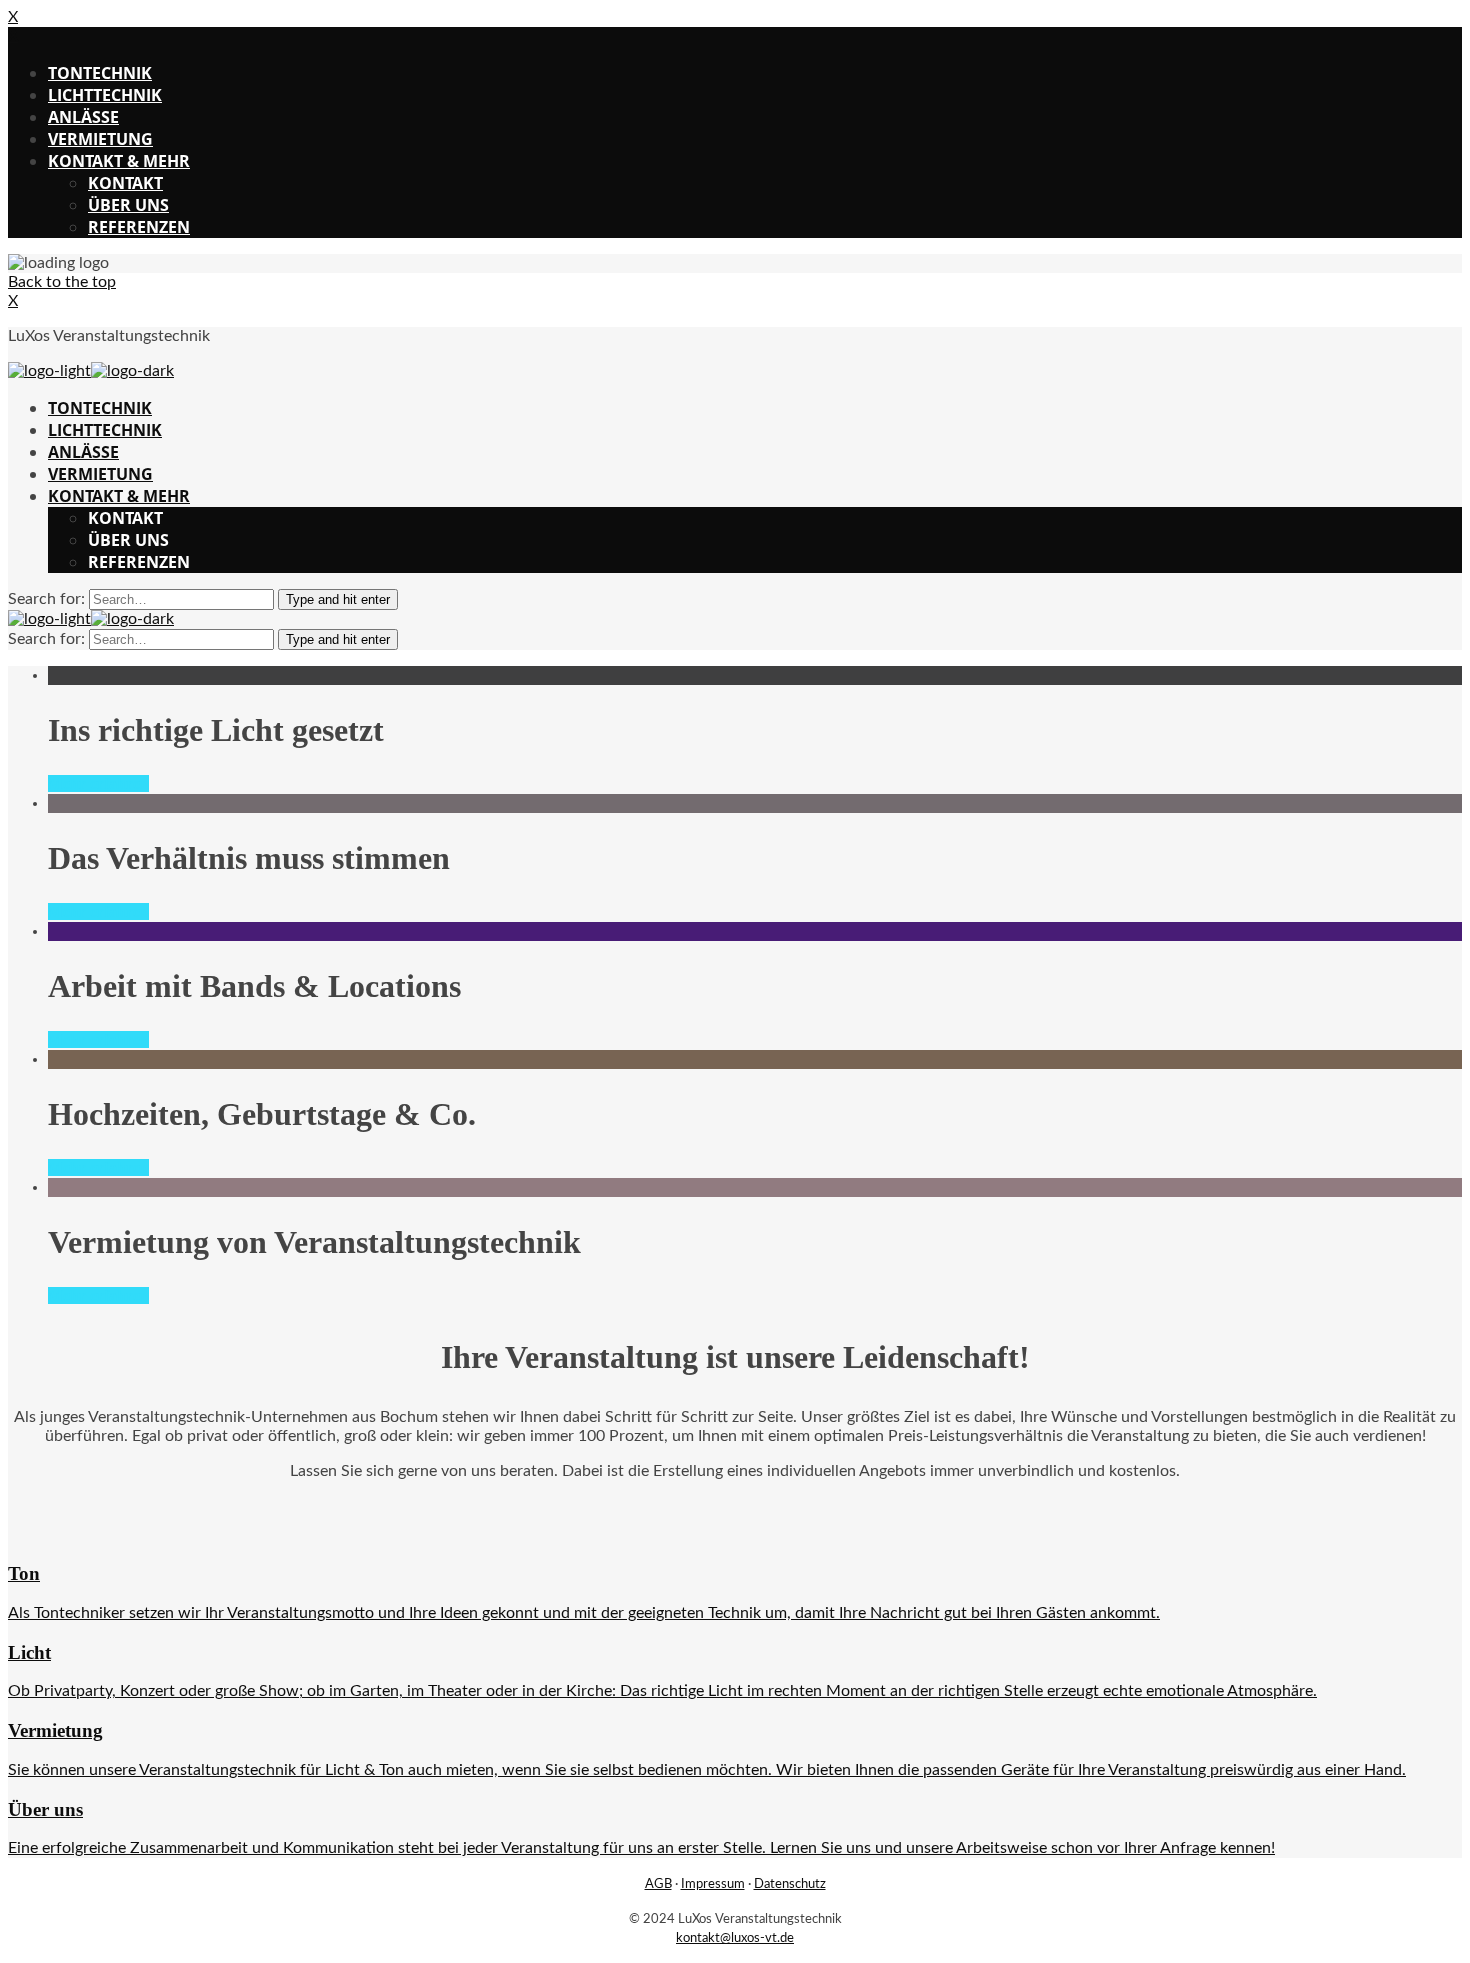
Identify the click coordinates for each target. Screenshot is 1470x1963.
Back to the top (62, 282)
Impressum (713, 1884)
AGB (658, 1884)
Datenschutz (790, 1884)
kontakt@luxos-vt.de (735, 1938)
